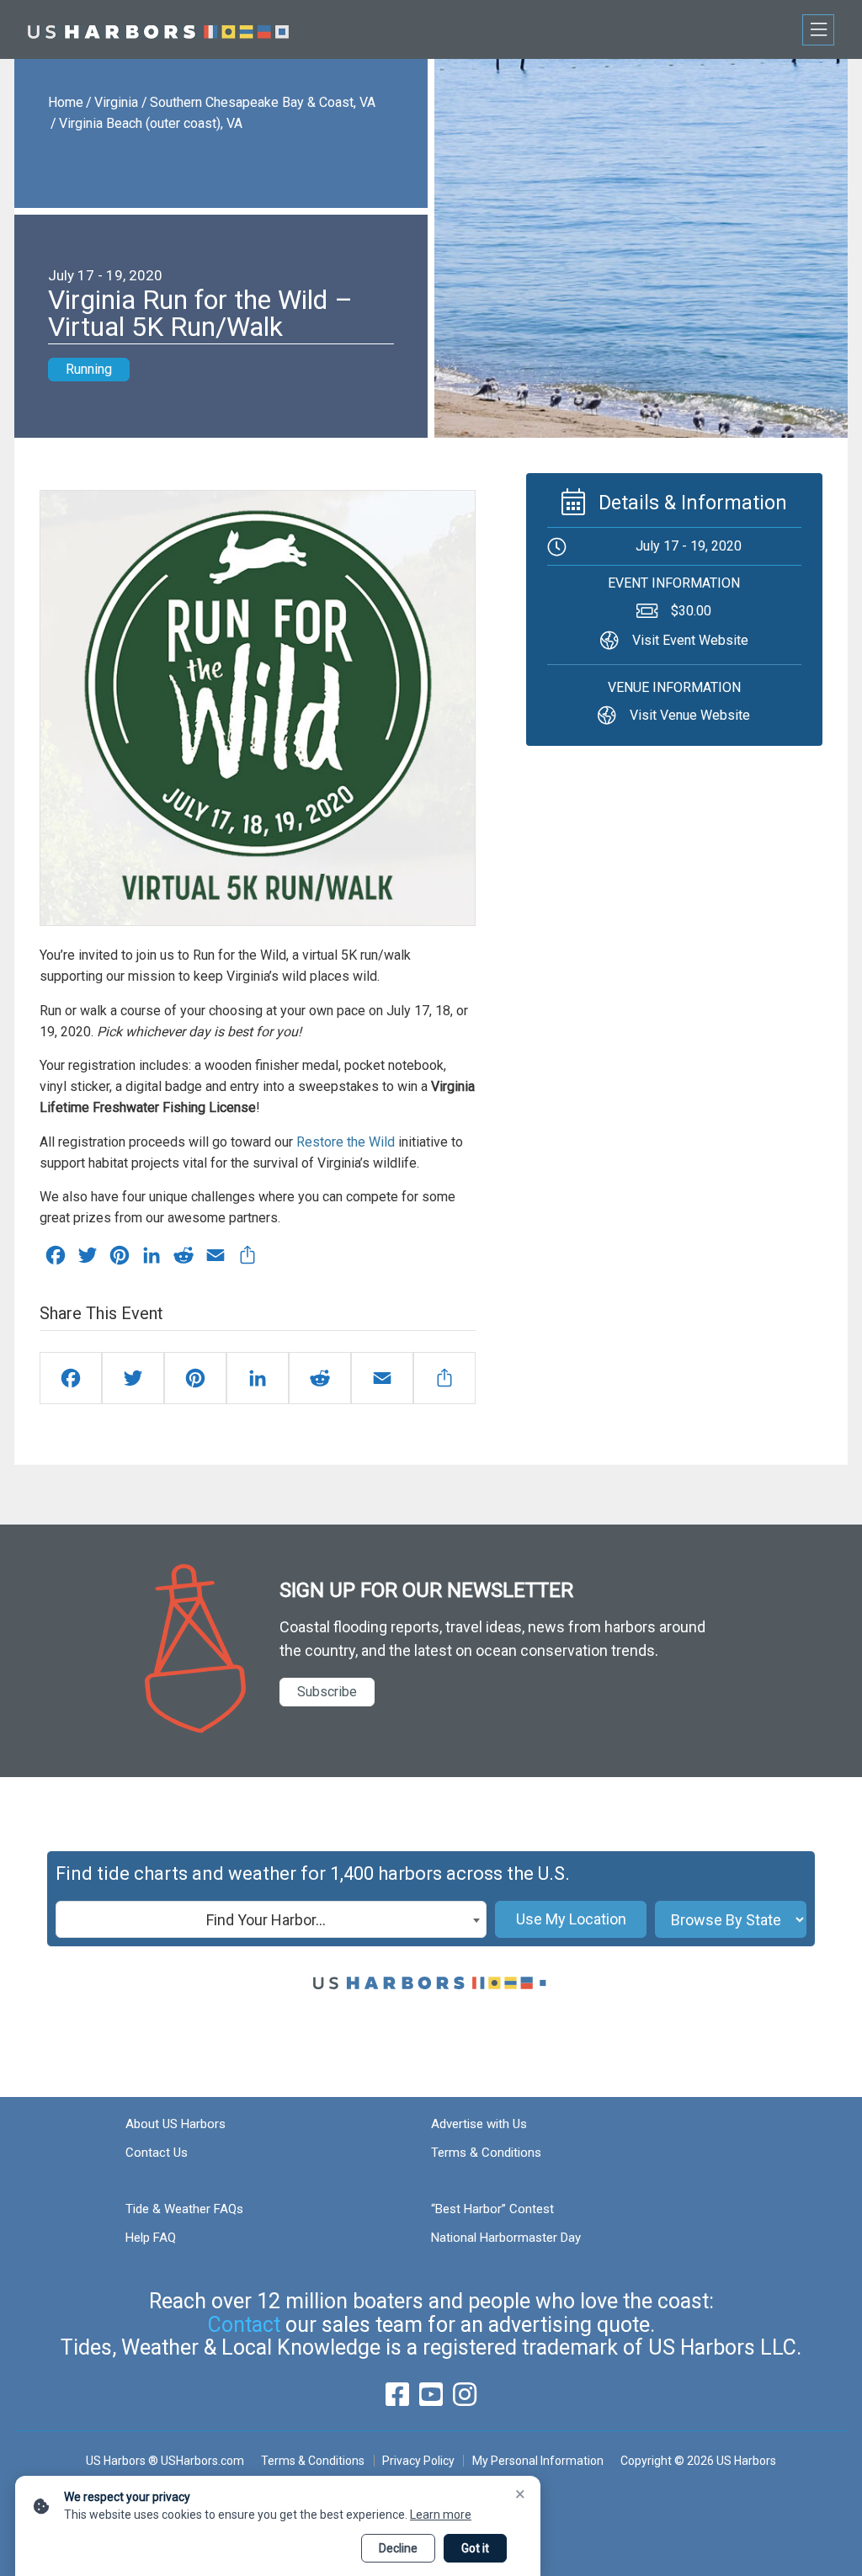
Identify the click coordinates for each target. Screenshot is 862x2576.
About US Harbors (176, 2124)
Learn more (441, 2515)
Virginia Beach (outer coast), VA (151, 123)
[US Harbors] (158, 29)
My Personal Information (537, 2461)
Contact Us (157, 2153)
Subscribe (327, 1692)
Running (89, 369)
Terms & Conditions (486, 2153)
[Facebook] (71, 1378)
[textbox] (271, 1920)
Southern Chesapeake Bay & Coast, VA (263, 102)
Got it (475, 2548)
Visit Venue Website (690, 715)
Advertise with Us (479, 2124)
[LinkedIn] (258, 1378)
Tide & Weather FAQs (184, 2209)
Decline (398, 2548)
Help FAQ (151, 2238)
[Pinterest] (195, 1378)
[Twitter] (133, 1378)
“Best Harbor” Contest (492, 2209)
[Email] (382, 1378)
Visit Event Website (690, 640)
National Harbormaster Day (506, 2238)
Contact (244, 2325)
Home (66, 102)
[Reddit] (320, 1378)
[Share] (444, 1378)
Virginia (116, 102)
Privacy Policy (418, 2461)
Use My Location (571, 1919)
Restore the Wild (346, 1142)
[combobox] (271, 1919)
